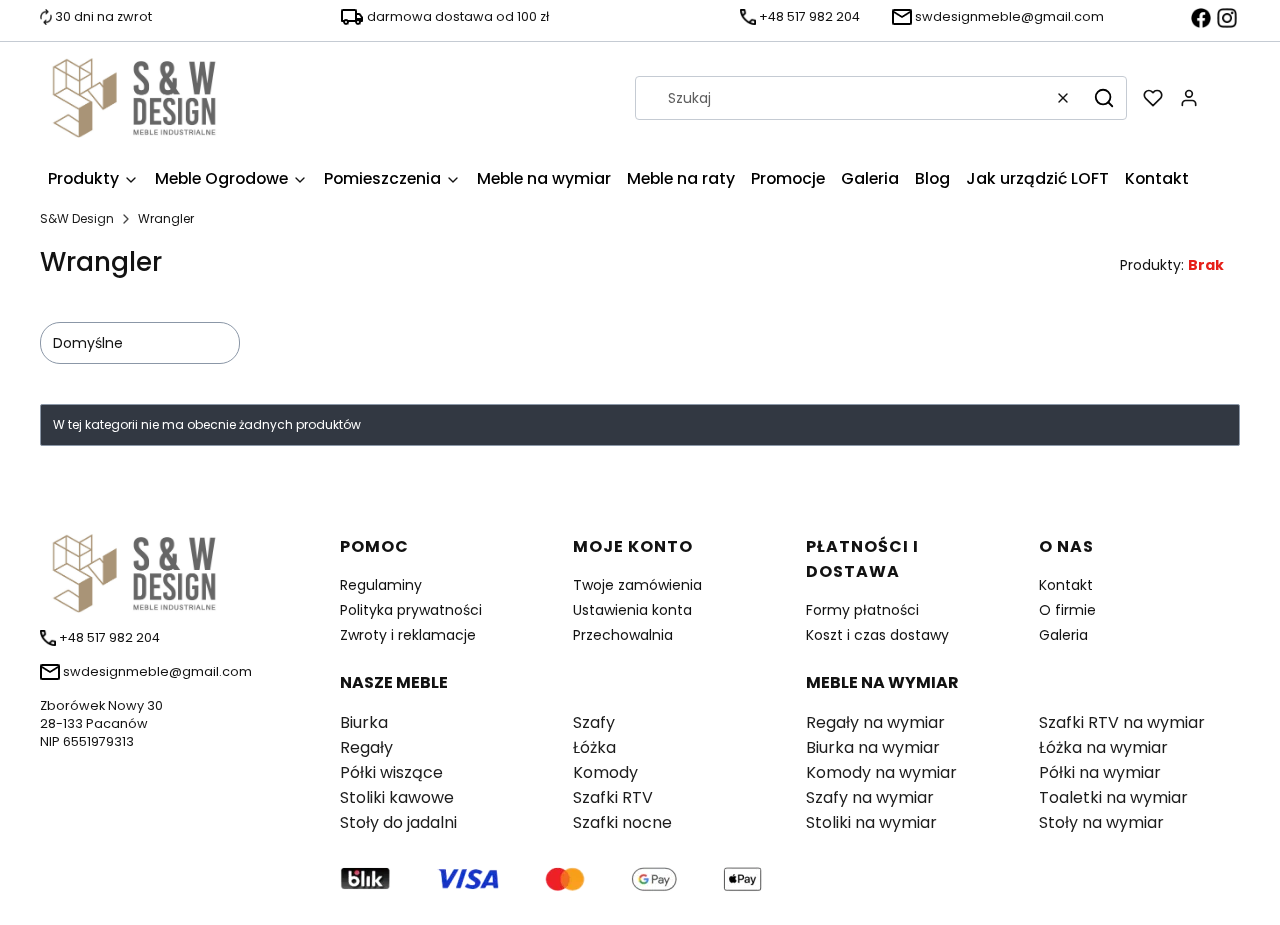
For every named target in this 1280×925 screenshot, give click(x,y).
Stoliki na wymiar (871, 822)
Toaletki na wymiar (1113, 797)
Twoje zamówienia (637, 585)
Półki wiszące (391, 772)
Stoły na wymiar (1101, 822)
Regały (366, 747)
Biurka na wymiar (873, 747)
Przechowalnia (623, 635)
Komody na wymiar (881, 772)
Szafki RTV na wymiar (1122, 722)
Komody (605, 772)
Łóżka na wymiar (1103, 747)
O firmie (1067, 610)
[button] (1104, 98)
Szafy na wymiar (870, 797)
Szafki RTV (613, 797)
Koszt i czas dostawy (877, 635)
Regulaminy (381, 585)
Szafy (594, 722)
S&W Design (77, 218)
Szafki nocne (622, 822)
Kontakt (1066, 585)
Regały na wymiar (875, 722)
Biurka (364, 722)
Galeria (1063, 635)
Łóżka (594, 747)
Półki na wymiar (1100, 772)
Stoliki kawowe (397, 797)
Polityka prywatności (411, 610)
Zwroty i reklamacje (408, 635)
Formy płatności (862, 610)
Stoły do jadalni (398, 822)
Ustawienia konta (632, 610)
